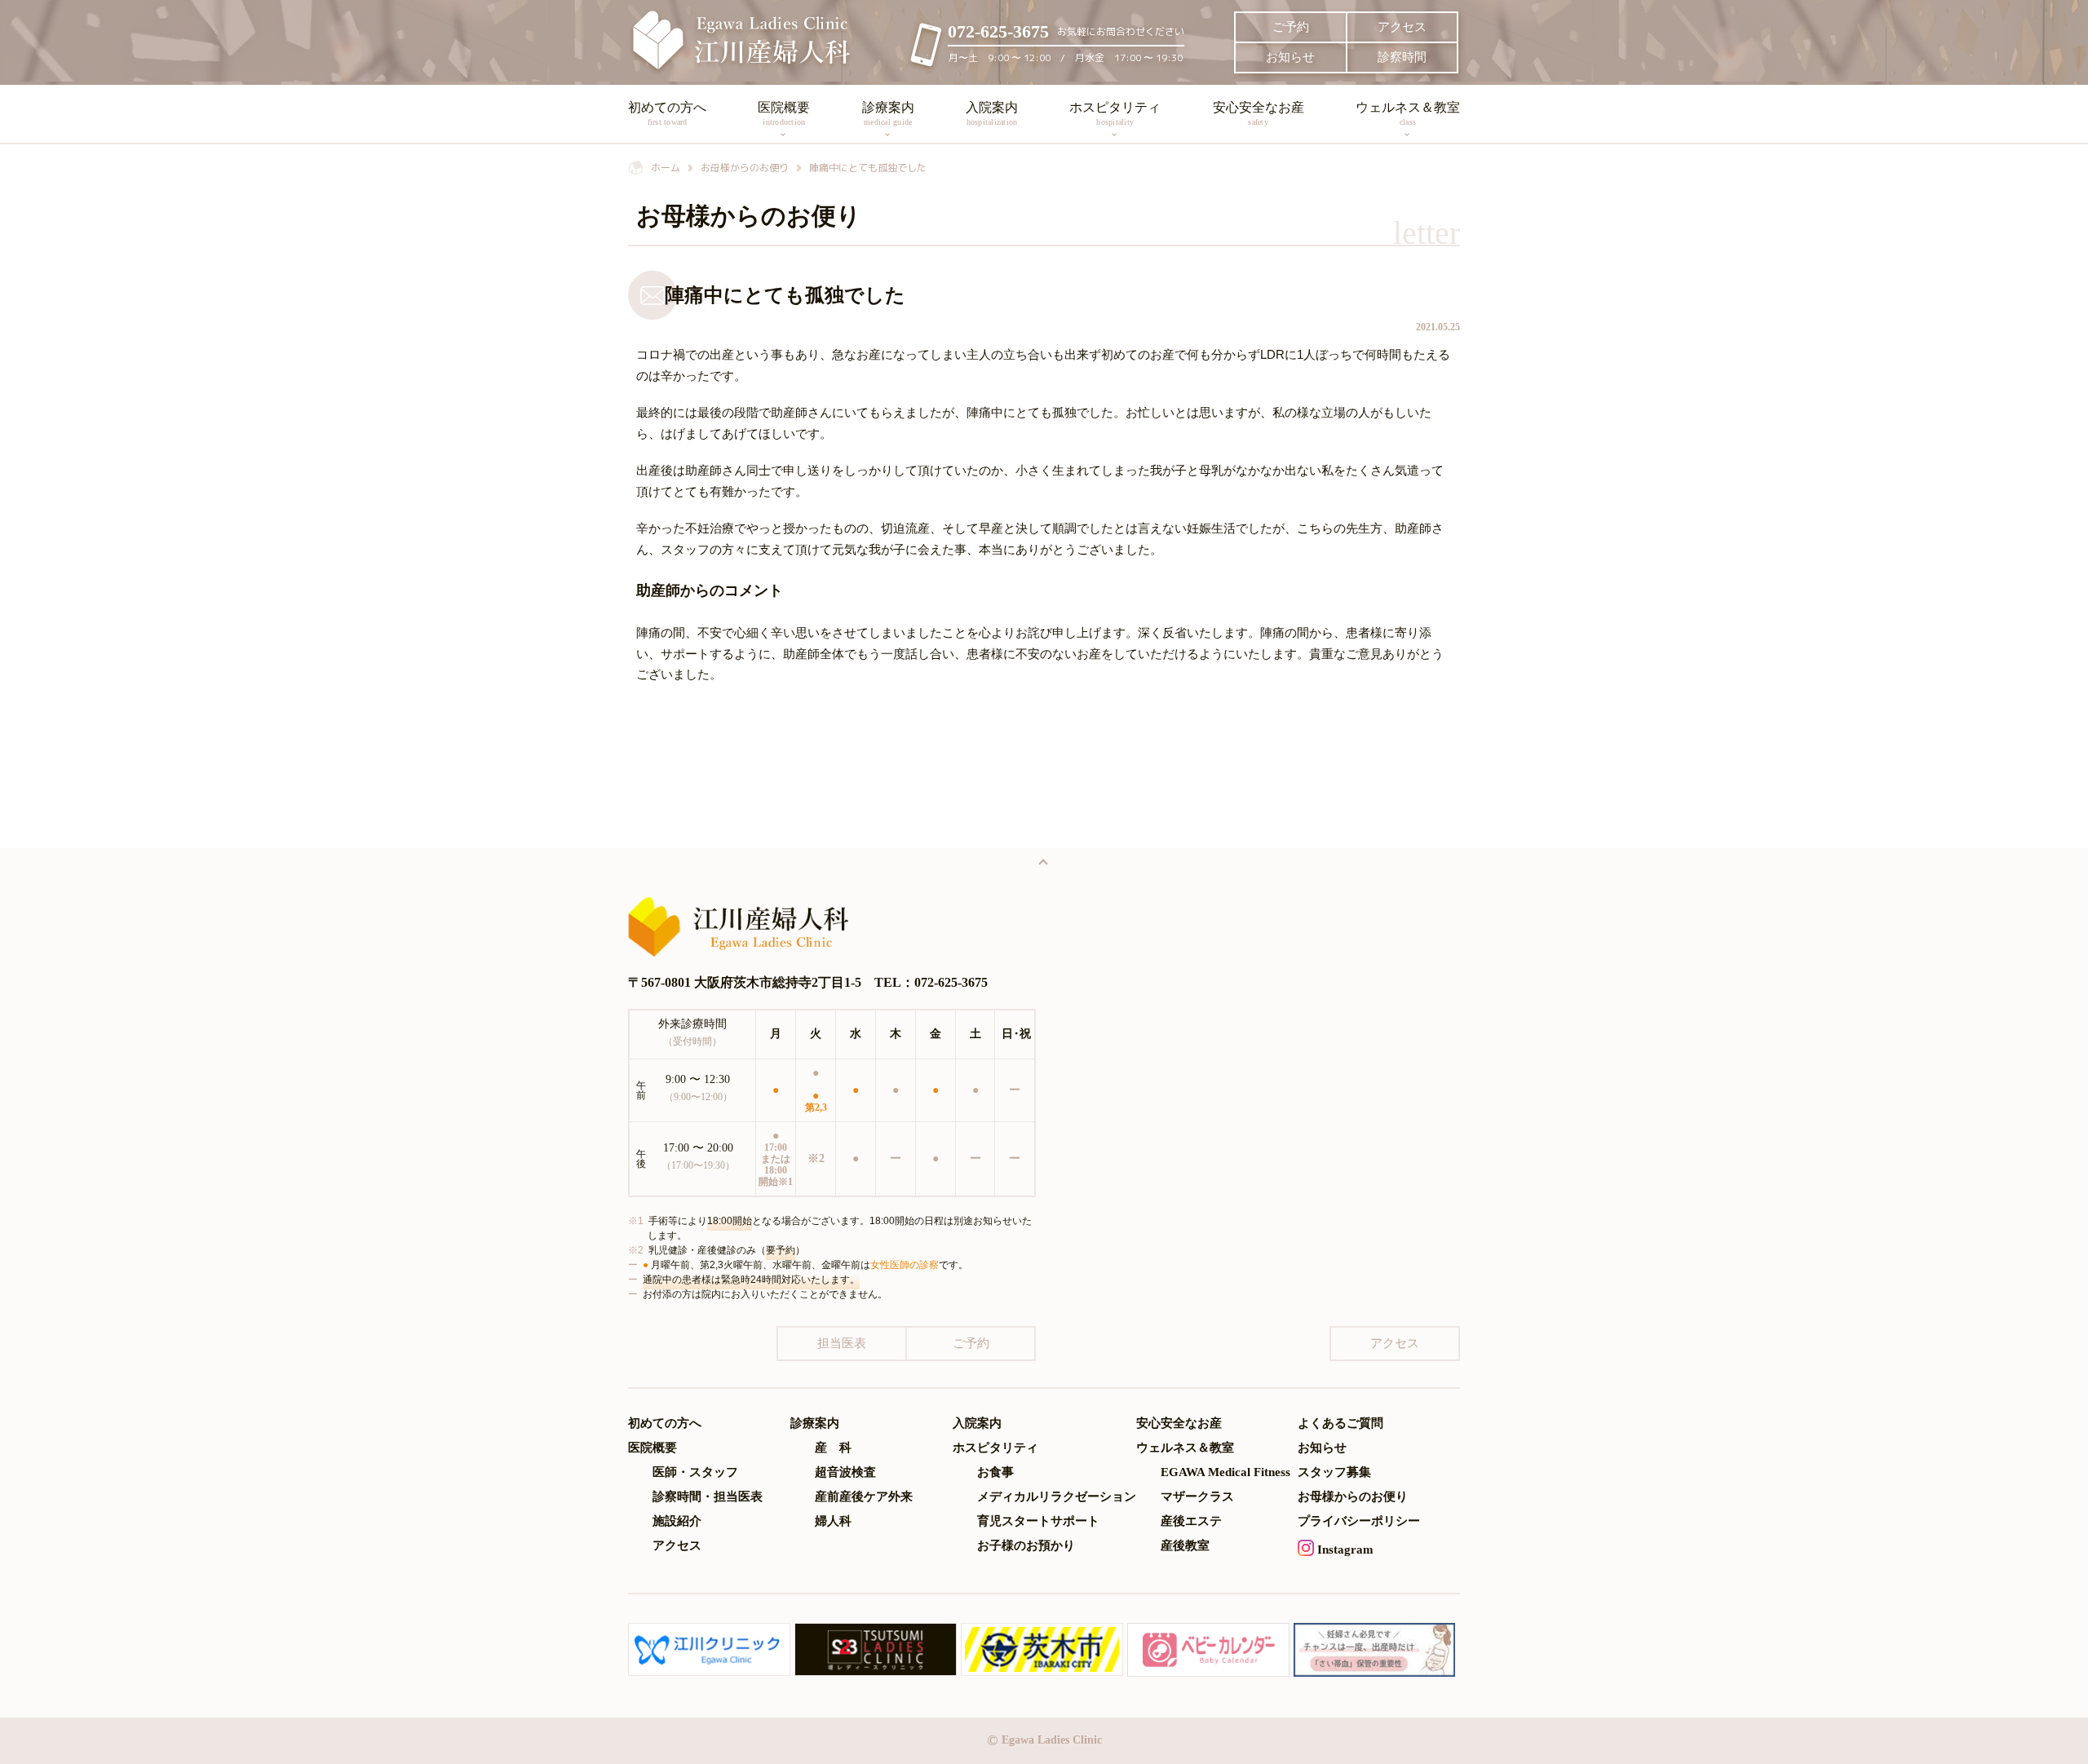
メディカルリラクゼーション (1057, 1497)
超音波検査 (845, 1472)
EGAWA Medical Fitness (1225, 1472)
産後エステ (1191, 1521)
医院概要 (784, 113)
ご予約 (1291, 27)
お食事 (995, 1472)
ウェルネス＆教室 (1408, 113)
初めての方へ (667, 113)
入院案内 (992, 113)
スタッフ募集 (1334, 1472)
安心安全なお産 (1259, 113)
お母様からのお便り (1353, 1497)
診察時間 (1402, 57)
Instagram (1344, 1550)
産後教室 (1185, 1546)
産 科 (833, 1448)
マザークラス (1197, 1497)
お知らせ (1290, 57)
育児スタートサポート (1038, 1521)
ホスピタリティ (1115, 113)
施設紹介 (677, 1521)
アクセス (1402, 27)
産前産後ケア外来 (864, 1497)
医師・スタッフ (695, 1472)
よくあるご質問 (1340, 1424)
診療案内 (888, 113)
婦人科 (833, 1521)
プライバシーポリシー (1359, 1521)
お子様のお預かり (1026, 1546)
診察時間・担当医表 (708, 1497)
